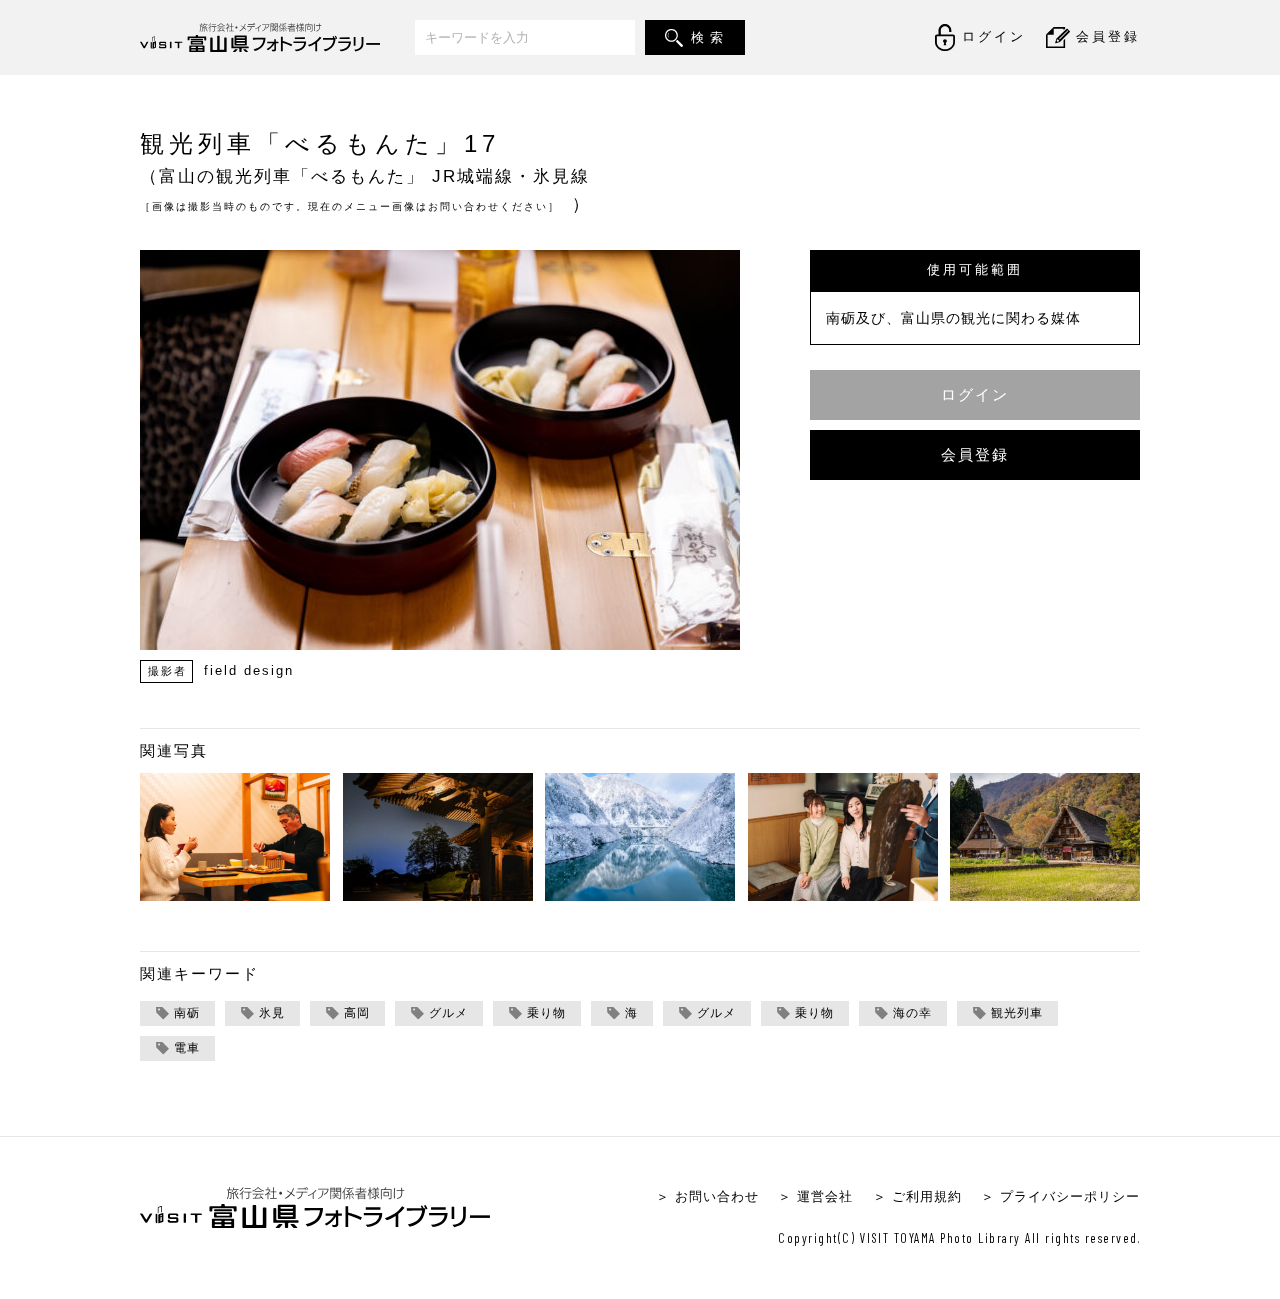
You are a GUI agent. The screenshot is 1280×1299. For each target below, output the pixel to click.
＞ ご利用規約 (917, 1196)
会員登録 (975, 454)
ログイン (975, 394)
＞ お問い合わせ (707, 1196)
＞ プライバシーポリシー (1060, 1196)
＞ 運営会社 (815, 1196)
